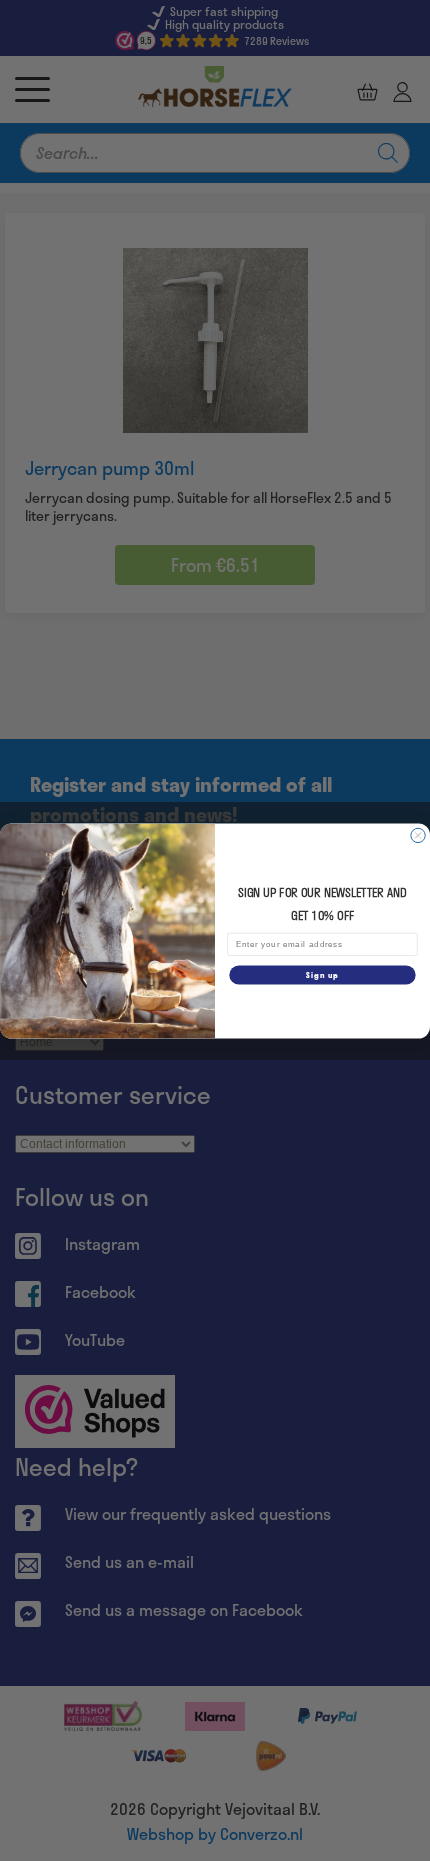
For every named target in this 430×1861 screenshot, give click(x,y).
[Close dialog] (418, 835)
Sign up (322, 974)
